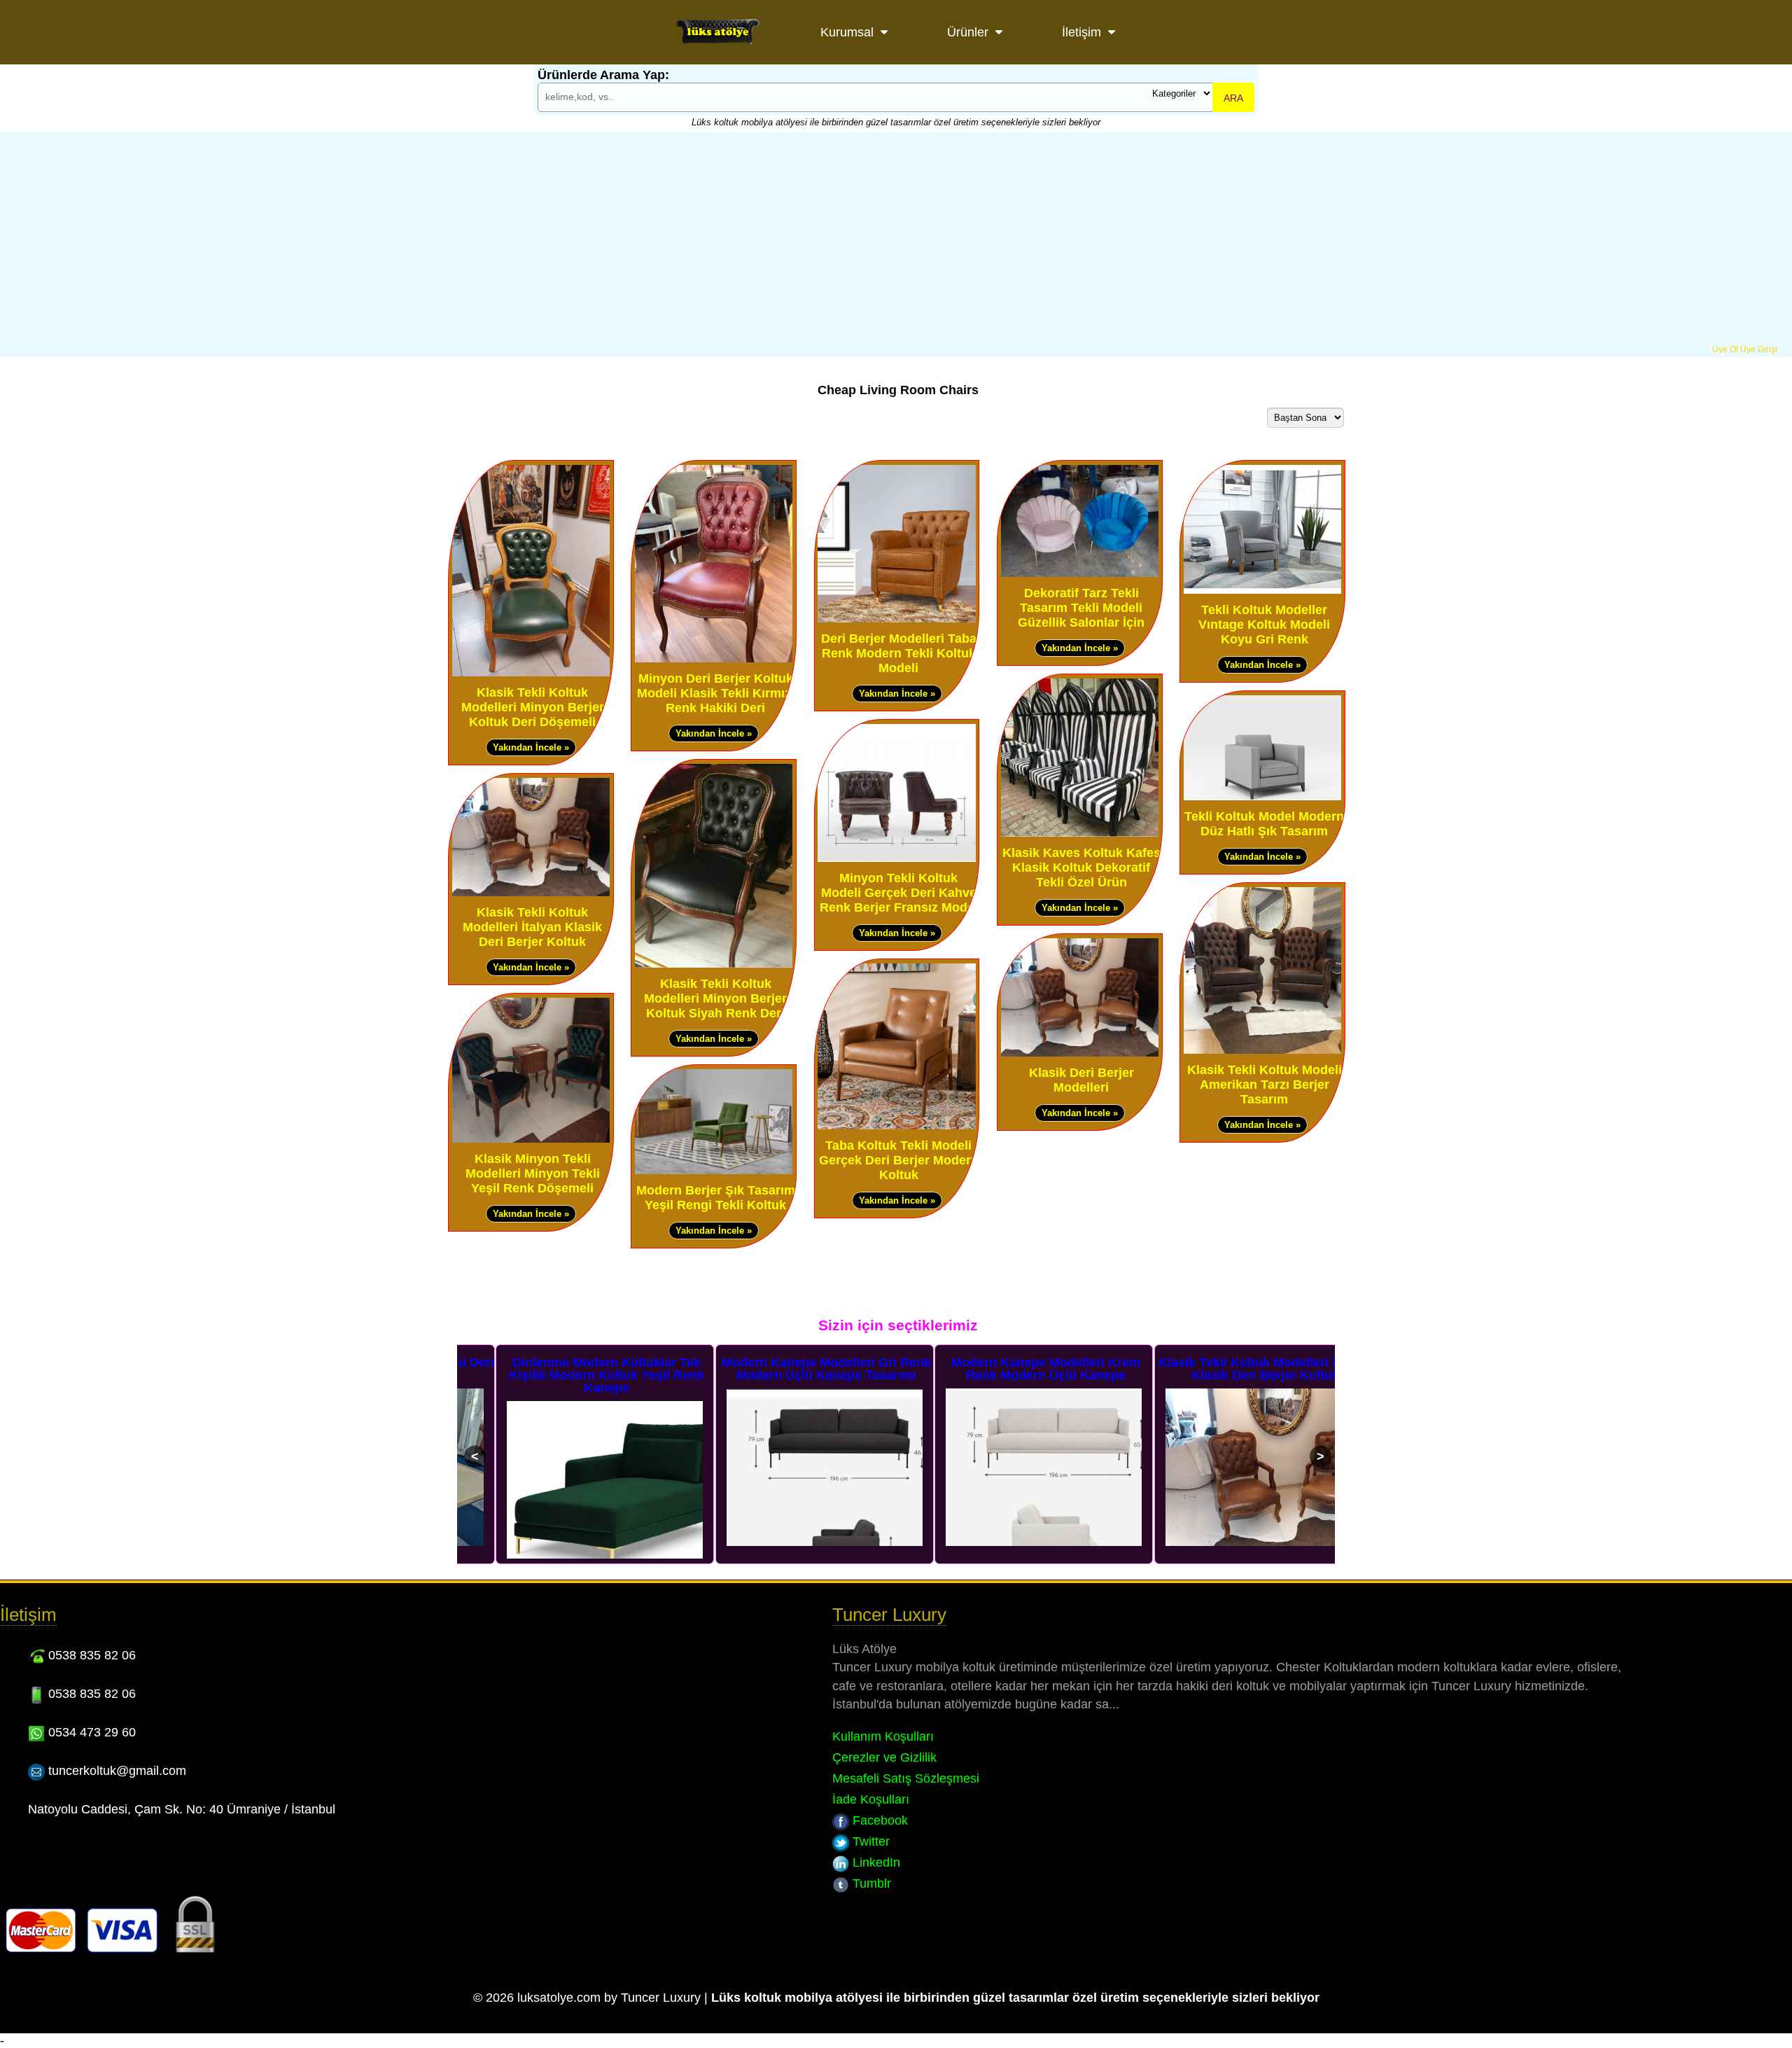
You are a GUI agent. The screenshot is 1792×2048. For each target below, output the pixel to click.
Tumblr (870, 1883)
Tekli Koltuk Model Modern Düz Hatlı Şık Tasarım (1264, 824)
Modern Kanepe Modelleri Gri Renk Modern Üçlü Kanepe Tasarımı (788, 1369)
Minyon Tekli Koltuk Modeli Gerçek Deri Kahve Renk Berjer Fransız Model (899, 893)
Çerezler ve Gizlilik (884, 1757)
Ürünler (968, 32)
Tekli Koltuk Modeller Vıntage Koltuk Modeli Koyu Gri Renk (1264, 625)
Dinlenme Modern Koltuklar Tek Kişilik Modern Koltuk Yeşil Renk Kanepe (568, 1375)
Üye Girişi (1759, 349)
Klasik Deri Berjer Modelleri (1081, 1080)
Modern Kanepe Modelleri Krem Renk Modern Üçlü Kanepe (1007, 1369)
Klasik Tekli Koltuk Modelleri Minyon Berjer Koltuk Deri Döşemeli (533, 707)
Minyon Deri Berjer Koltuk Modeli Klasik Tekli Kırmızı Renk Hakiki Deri (716, 693)
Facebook (878, 1820)
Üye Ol (1725, 349)
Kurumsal (847, 32)
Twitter (869, 1841)
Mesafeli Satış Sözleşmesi (906, 1778)
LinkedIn (875, 1862)
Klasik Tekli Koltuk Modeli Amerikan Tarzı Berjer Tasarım (1265, 1085)
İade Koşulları (871, 1799)
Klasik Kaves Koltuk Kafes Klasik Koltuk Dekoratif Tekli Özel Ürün (1081, 868)
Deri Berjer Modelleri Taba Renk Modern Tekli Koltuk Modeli (899, 653)
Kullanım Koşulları (883, 1736)
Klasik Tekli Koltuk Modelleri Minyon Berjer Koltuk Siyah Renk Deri (715, 998)
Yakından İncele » (531, 747)
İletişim (1081, 32)
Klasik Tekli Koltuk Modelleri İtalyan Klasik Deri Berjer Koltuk (532, 927)
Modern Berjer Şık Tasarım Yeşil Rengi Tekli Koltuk (716, 1198)
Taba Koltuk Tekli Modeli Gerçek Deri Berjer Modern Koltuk (899, 1160)
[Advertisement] (896, 239)
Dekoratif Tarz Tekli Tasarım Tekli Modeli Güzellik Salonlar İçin (1081, 608)
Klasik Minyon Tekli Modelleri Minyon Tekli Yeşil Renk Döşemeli (533, 1173)
